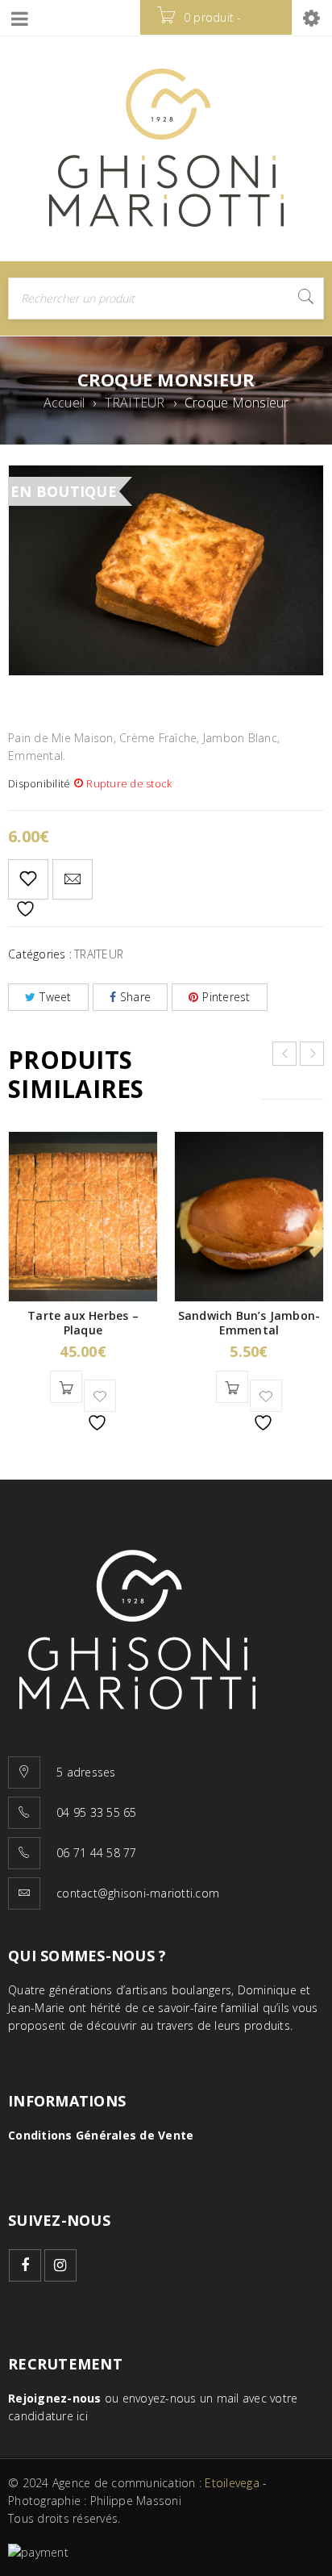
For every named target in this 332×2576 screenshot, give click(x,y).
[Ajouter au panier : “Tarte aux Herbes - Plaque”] (66, 1387)
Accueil (64, 403)
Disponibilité (39, 783)
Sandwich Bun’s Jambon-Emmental (249, 1323)
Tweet (55, 997)
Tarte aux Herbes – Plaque (83, 1323)
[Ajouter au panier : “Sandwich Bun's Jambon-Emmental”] (232, 1387)
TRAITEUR (135, 403)
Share (135, 997)
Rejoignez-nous (55, 2398)
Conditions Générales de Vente (101, 2135)
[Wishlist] (28, 879)
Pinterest (226, 997)
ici (82, 2416)
